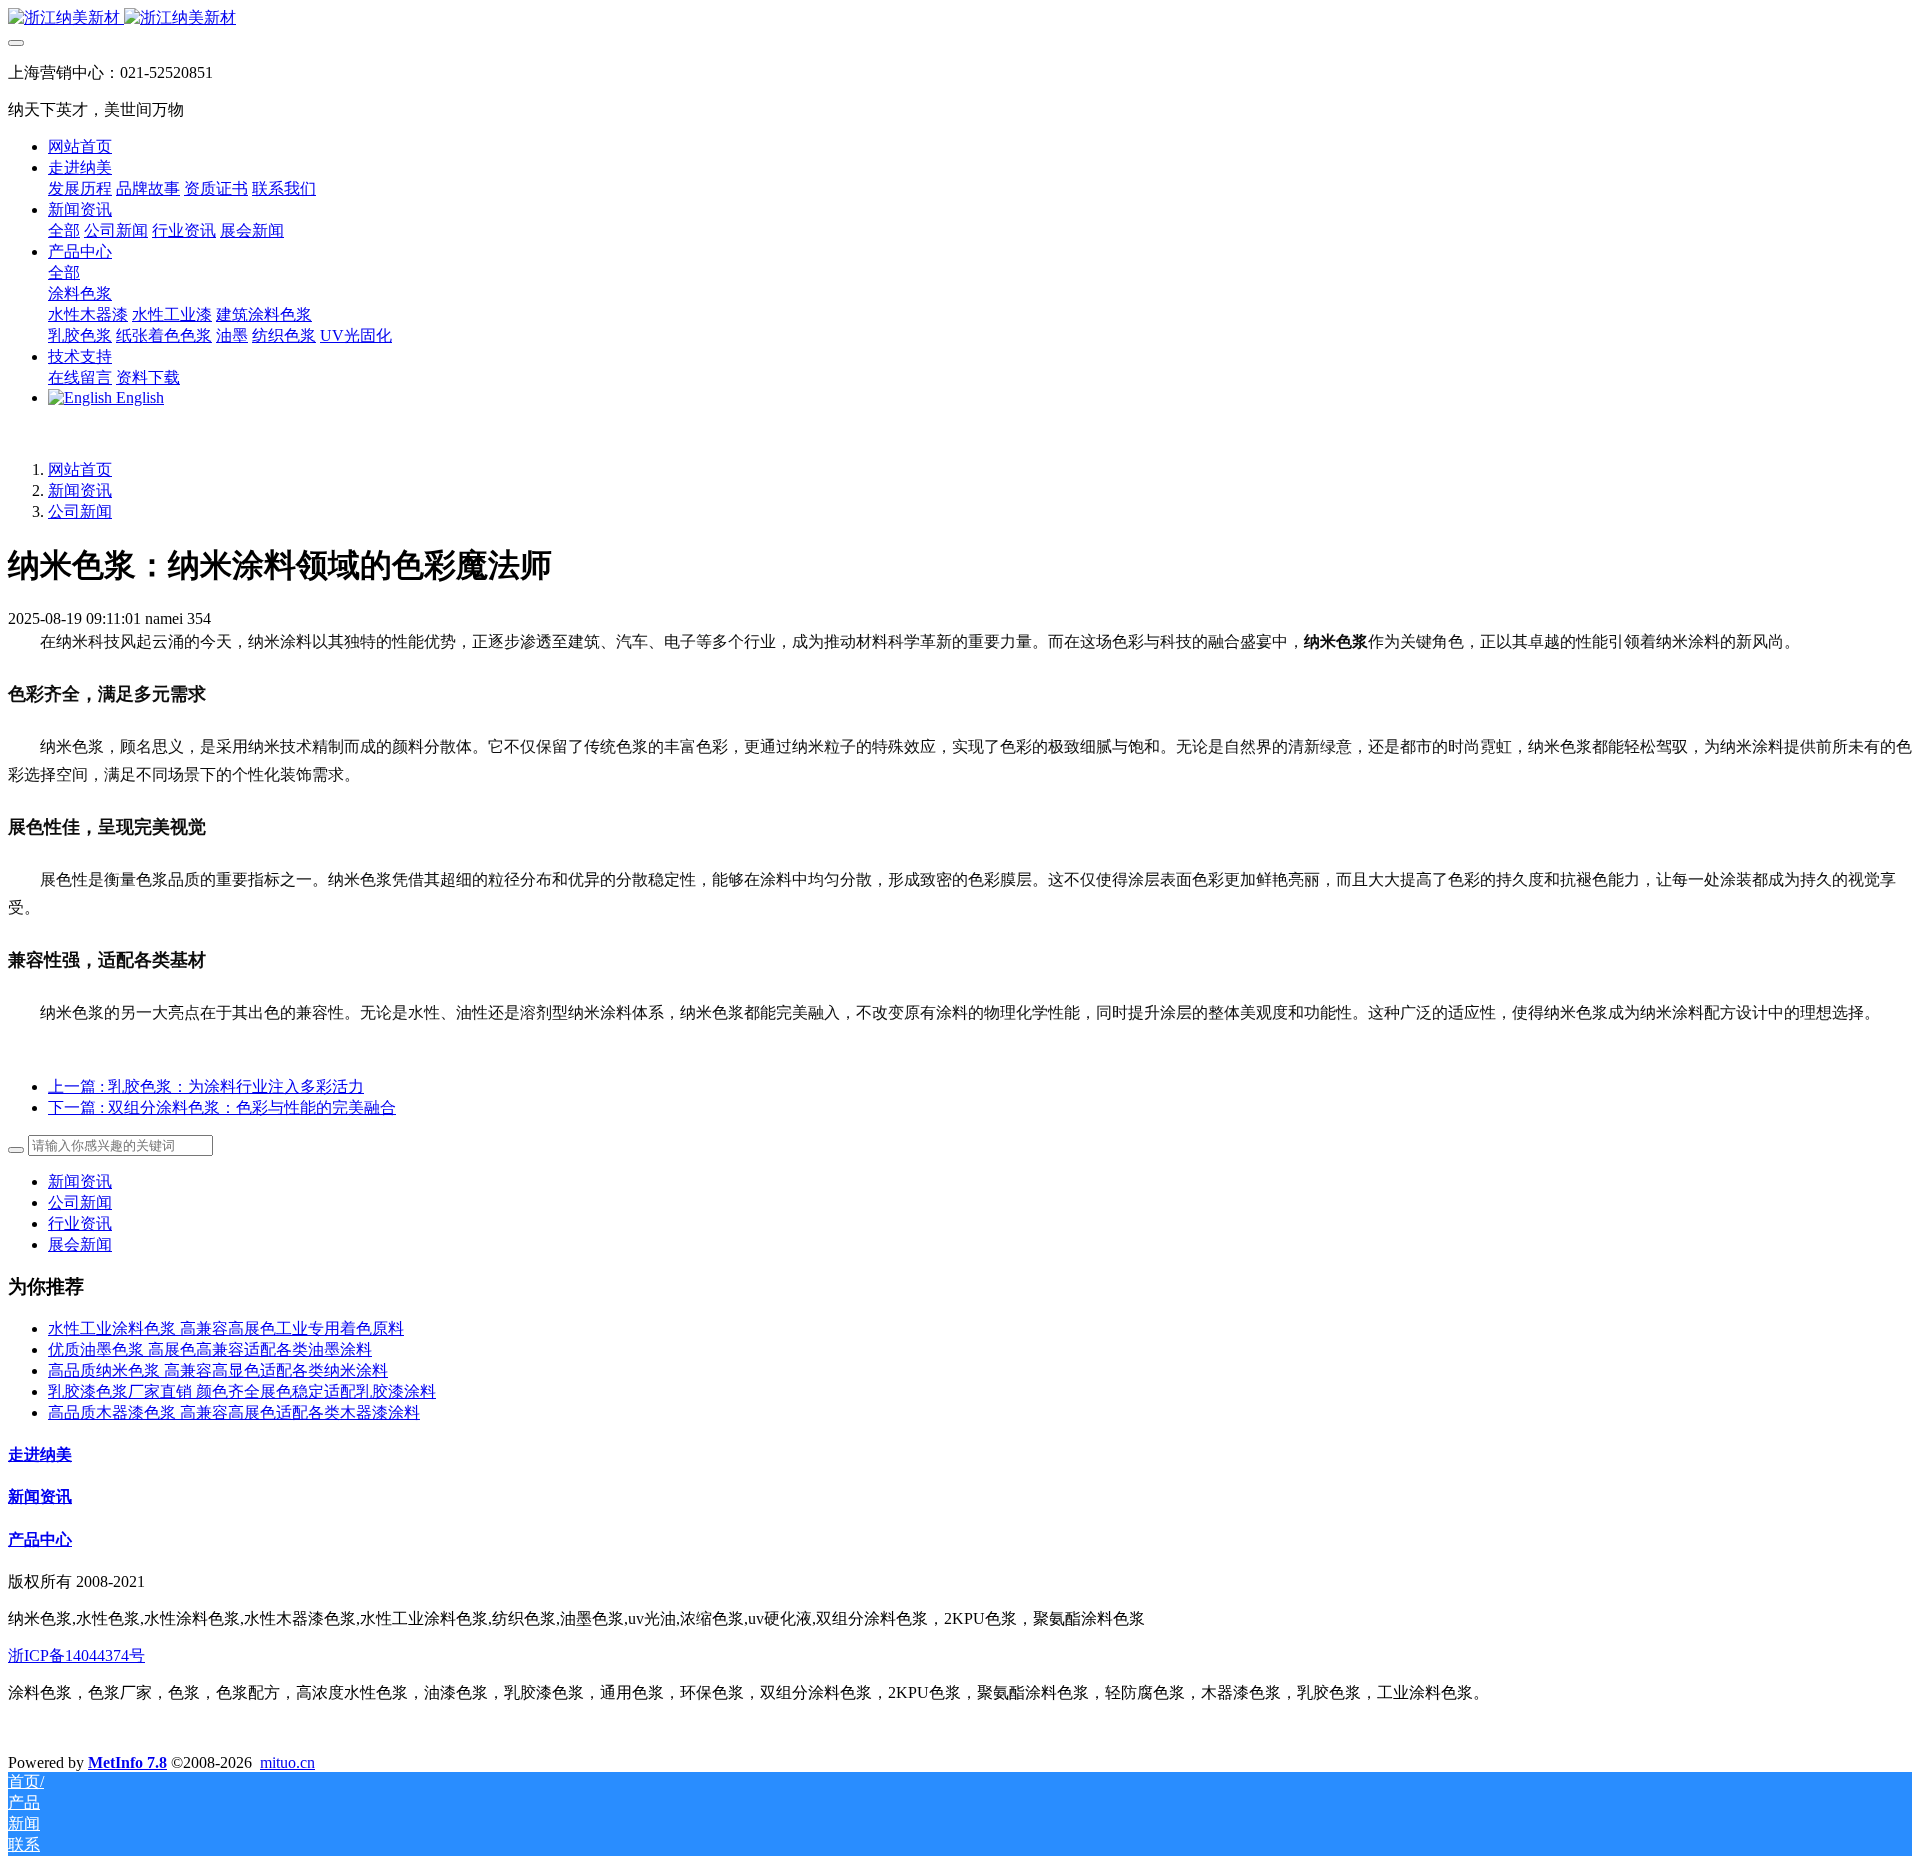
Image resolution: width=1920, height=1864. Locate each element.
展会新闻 (80, 1244)
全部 (64, 230)
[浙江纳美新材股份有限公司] (960, 18)
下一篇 (222, 1107)
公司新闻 (80, 511)
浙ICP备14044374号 (76, 1655)
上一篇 (206, 1086)
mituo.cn (287, 1762)
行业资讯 (80, 1223)
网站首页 (80, 146)
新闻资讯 (80, 490)
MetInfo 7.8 (127, 1762)
